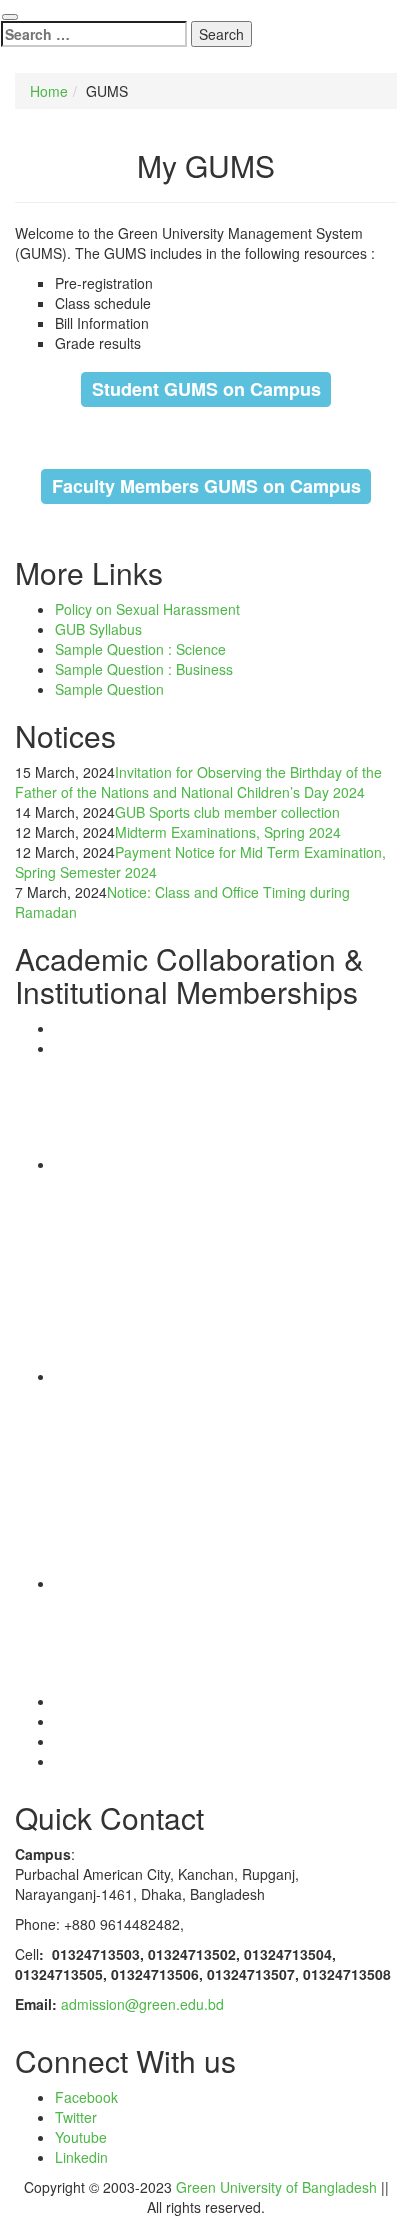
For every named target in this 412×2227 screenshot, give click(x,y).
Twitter (76, 2117)
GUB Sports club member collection (227, 812)
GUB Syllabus (98, 629)
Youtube (81, 2137)
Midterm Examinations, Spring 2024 (228, 832)
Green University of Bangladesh (276, 2187)
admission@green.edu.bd (142, 2004)
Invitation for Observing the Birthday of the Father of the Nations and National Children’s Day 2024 (198, 782)
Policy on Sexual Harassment (147, 609)
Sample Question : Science (140, 649)
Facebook (86, 2097)
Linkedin (81, 2157)
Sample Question (109, 689)
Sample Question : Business (144, 669)
